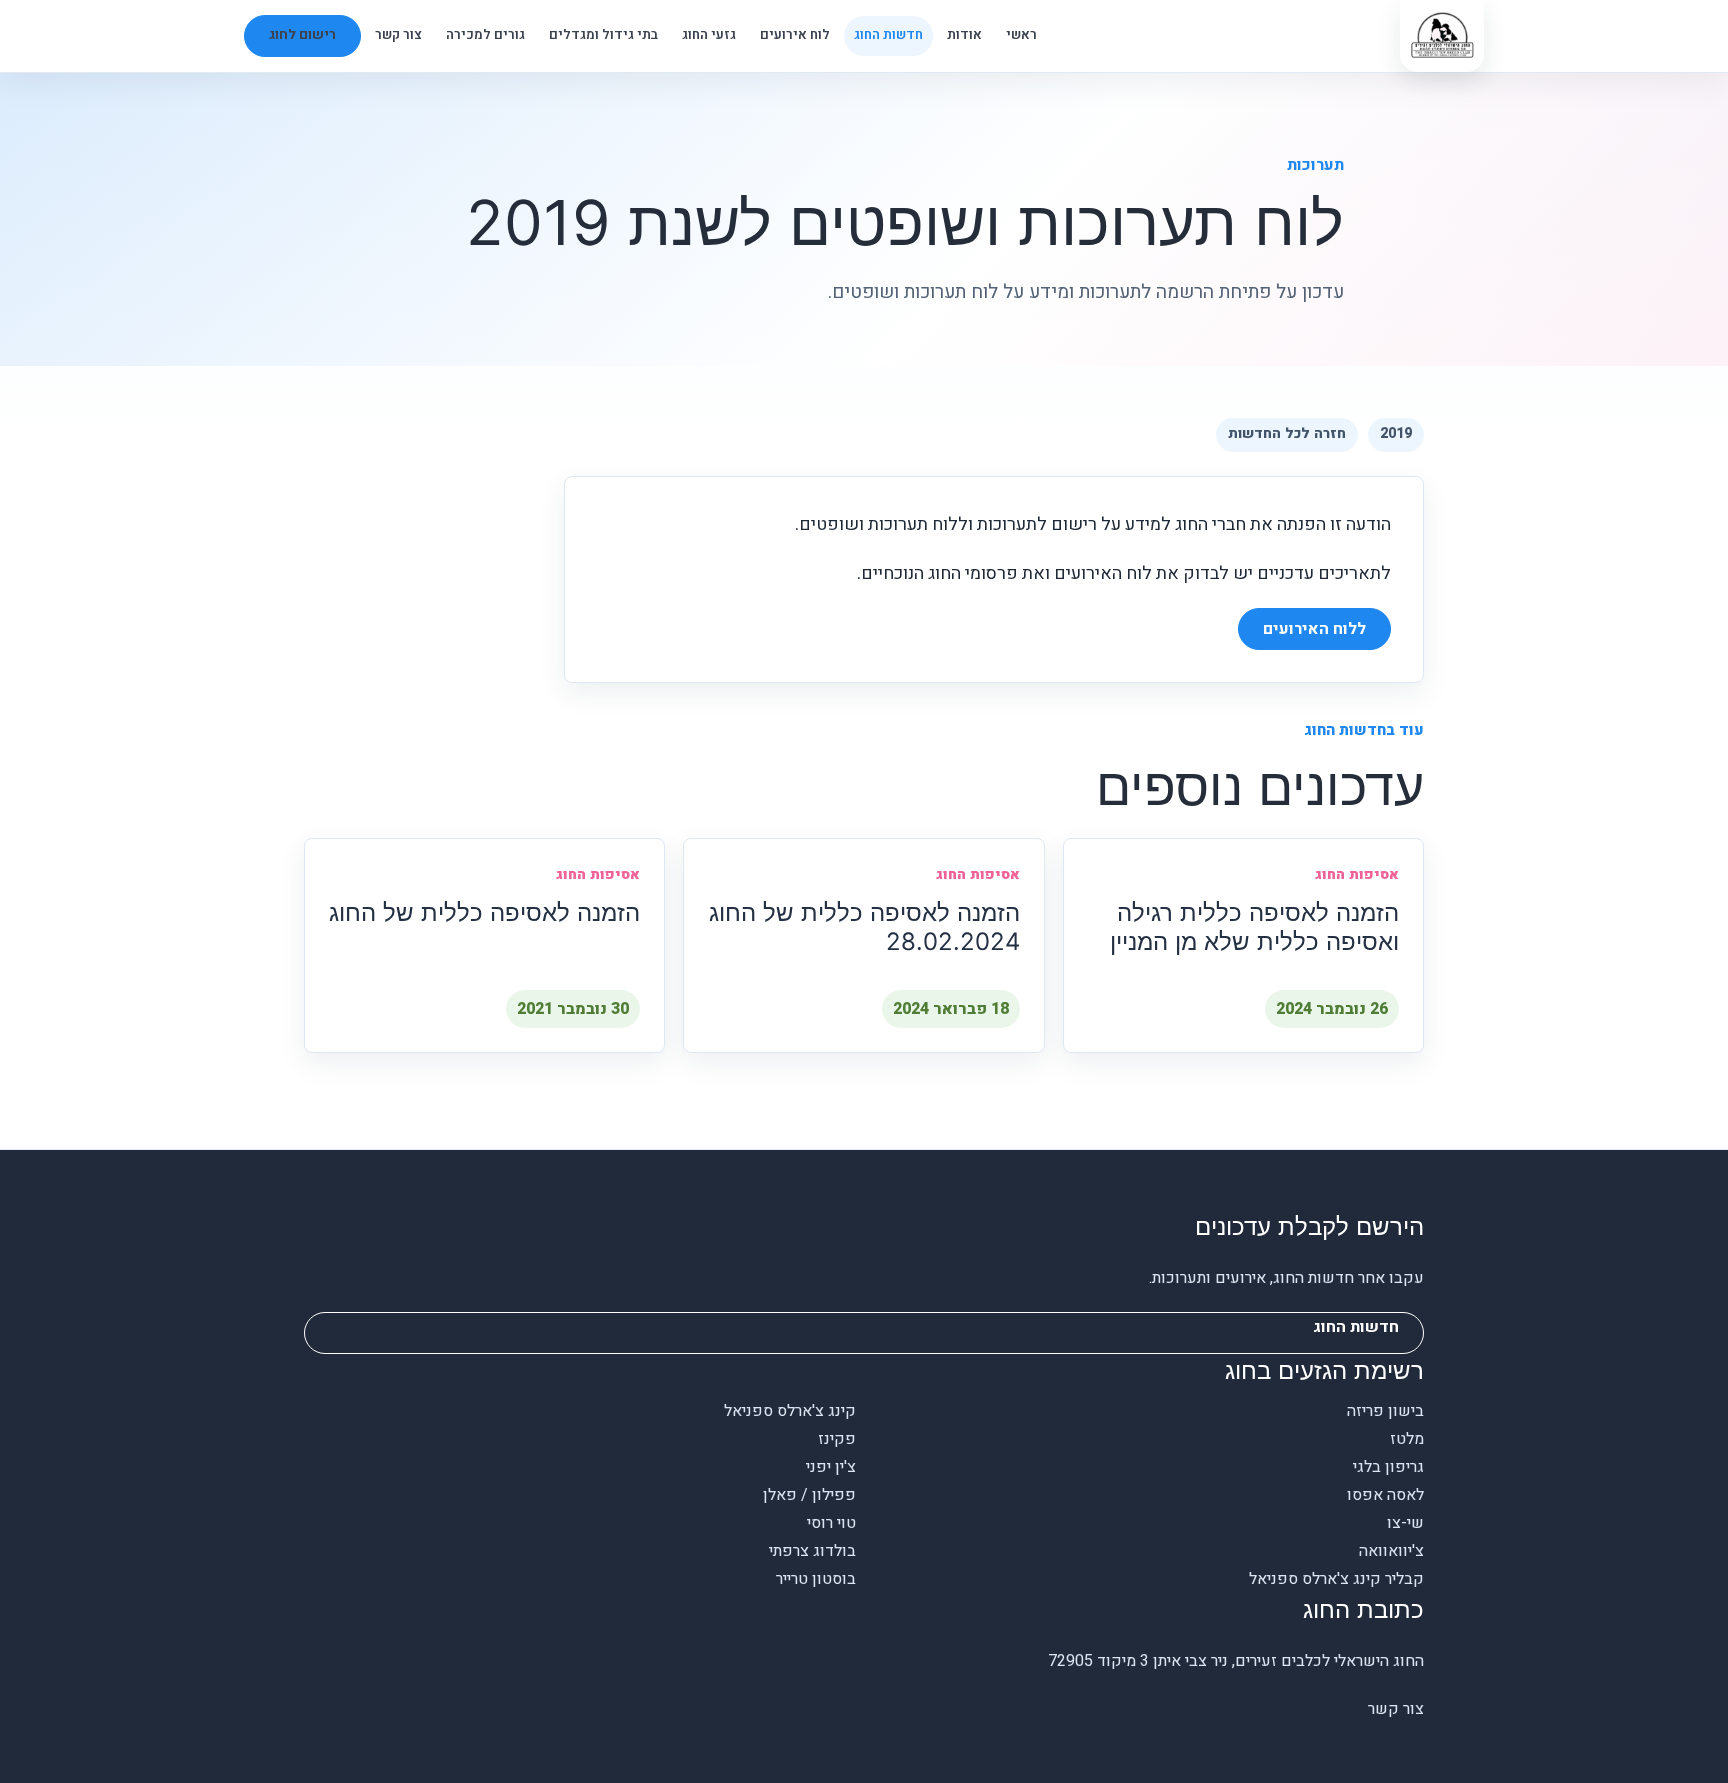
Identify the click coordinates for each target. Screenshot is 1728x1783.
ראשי (1021, 35)
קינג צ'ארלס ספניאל (790, 1411)
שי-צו (1405, 1523)
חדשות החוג (888, 35)
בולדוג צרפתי (812, 1551)
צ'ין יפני (831, 1467)
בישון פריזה (1385, 1411)
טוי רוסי (831, 1523)
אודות (964, 35)
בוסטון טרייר (816, 1579)
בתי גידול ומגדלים (603, 35)
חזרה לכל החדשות (1287, 433)
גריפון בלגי (1388, 1467)
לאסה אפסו (1385, 1495)
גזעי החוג (709, 35)
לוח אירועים (795, 35)
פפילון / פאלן (809, 1495)
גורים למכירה (485, 35)
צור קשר (398, 35)
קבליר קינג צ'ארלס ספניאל (1336, 1579)
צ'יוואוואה (1391, 1551)
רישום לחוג (302, 35)
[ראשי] (1442, 36)
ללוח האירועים (1314, 629)
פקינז (837, 1439)
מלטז (1407, 1439)
